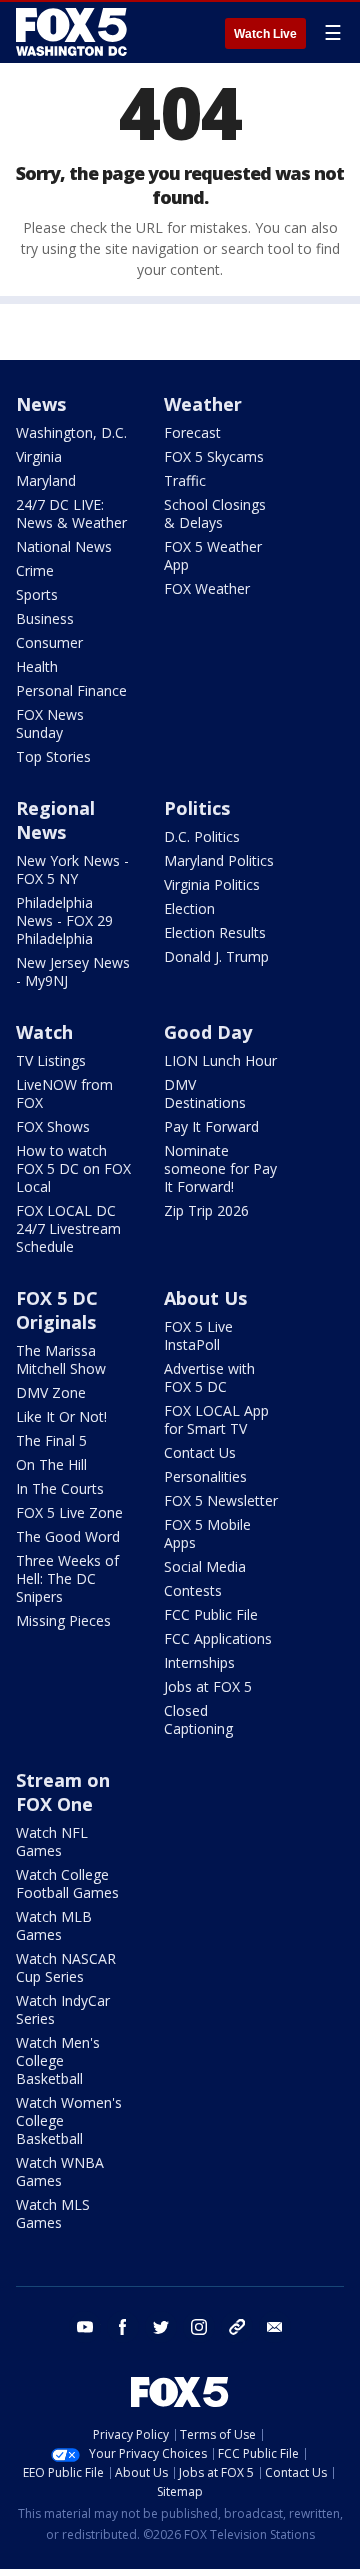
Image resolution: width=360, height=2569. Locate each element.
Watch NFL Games (52, 1841)
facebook (123, 2327)
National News (64, 546)
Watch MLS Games (53, 2213)
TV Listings (51, 1060)
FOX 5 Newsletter (221, 1500)
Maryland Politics (219, 860)
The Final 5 (51, 1440)
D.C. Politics (202, 836)
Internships (199, 1662)
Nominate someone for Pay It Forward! (220, 1168)
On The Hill (51, 1464)
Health (37, 666)
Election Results (215, 932)
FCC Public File (211, 1614)
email (275, 2327)
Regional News (55, 820)
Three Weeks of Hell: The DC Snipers (67, 1578)
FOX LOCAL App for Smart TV (216, 1419)
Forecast (192, 432)
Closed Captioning (198, 1719)
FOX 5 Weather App (213, 555)
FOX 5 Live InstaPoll (198, 1335)
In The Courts (60, 1488)
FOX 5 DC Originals (57, 1310)
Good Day (208, 1032)
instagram (199, 2327)
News (41, 404)
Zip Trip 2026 (206, 1210)
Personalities (205, 1476)
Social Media (205, 1566)
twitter (161, 2327)
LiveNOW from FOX (64, 1093)
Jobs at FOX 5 (208, 1686)
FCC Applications (218, 1638)
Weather (203, 404)
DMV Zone (51, 1392)
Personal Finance (71, 690)
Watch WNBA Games (60, 2171)
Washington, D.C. (71, 432)
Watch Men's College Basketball (58, 2060)
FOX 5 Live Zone (69, 1512)
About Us (205, 1298)
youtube (85, 2327)
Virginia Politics (212, 884)
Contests (193, 1590)
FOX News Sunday (50, 723)
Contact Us (200, 1452)
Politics (197, 808)
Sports (37, 594)
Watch (44, 1032)
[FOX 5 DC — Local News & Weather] (74, 32)
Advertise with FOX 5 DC (209, 1377)
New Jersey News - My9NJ (73, 971)
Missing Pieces (63, 1620)
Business (45, 618)
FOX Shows (53, 1126)
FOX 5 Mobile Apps (207, 1533)
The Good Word (68, 1536)
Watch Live (265, 34)
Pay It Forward (211, 1126)
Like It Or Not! (61, 1416)
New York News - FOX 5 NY (72, 869)
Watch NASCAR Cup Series (66, 1967)
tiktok (237, 2327)
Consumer (49, 642)
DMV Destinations (205, 1093)
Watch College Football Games (67, 1883)
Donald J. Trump (216, 956)
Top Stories (53, 756)
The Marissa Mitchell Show (61, 1359)
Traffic (185, 480)
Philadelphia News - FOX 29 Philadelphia (64, 920)
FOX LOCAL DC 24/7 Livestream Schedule (68, 1228)
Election (189, 908)
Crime (35, 570)
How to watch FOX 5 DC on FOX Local (73, 1168)
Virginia (39, 456)
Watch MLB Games (54, 1925)
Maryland (46, 480)
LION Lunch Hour (220, 1060)
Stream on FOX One (63, 1792)
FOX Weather (207, 588)
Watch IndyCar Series (63, 2009)
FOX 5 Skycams (214, 456)
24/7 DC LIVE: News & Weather (71, 513)
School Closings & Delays (215, 513)
